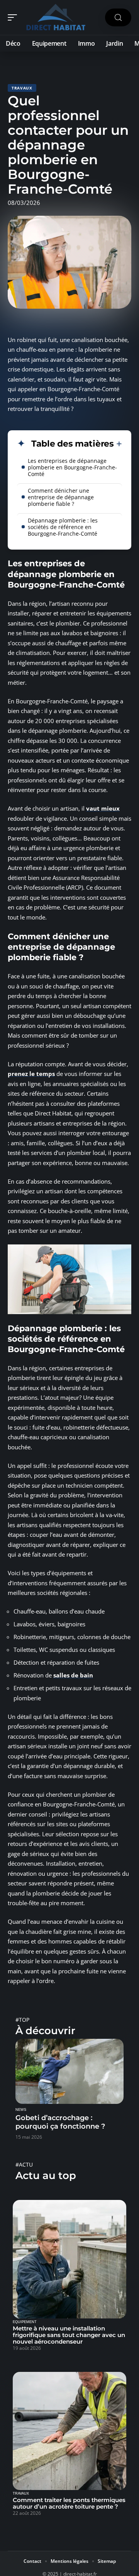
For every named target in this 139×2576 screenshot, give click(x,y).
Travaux (22, 88)
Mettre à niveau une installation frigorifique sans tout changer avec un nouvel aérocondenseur (69, 2335)
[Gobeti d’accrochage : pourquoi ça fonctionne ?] (69, 2071)
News (21, 2110)
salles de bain (73, 1675)
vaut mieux (103, 808)
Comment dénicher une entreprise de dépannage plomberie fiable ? (61, 497)
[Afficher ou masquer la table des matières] (118, 444)
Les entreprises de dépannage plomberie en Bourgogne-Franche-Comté (72, 467)
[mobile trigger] (14, 17)
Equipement (25, 2322)
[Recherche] (118, 18)
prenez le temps (31, 1074)
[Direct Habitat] (56, 17)
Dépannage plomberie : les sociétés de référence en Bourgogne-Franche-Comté (63, 527)
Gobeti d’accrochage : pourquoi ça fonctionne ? (60, 2122)
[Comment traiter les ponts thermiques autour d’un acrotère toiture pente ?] (69, 2431)
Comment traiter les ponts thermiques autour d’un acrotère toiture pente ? (69, 2503)
